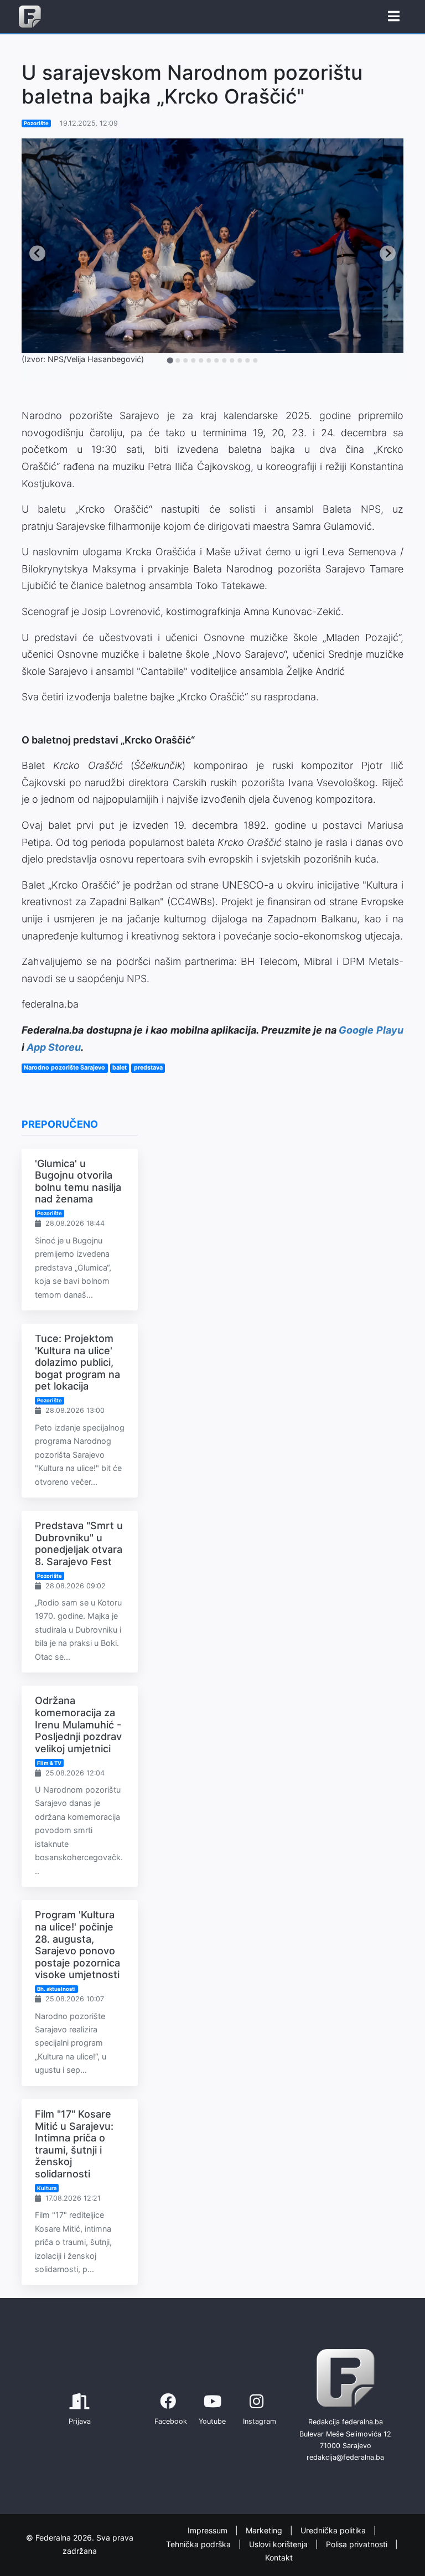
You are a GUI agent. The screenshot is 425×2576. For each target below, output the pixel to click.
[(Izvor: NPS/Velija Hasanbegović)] (212, 246)
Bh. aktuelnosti (56, 1989)
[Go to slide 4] (193, 360)
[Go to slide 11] (247, 360)
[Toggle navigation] (394, 17)
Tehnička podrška (199, 2544)
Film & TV (49, 1763)
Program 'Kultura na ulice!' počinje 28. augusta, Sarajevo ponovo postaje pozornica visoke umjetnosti (77, 1945)
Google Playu (371, 1030)
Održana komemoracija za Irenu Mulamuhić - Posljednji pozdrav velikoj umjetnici (78, 1724)
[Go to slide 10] (240, 360)
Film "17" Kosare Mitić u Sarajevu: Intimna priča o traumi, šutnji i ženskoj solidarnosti (74, 2144)
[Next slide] (388, 253)
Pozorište (36, 123)
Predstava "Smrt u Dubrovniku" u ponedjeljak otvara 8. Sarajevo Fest (79, 1543)
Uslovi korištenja (279, 2544)
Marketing (265, 2530)
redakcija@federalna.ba (345, 2457)
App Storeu (54, 1047)
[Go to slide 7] (216, 360)
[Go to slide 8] (224, 360)
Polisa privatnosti (358, 2544)
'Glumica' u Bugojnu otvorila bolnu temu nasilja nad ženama (78, 1181)
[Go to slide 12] (255, 360)
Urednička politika (334, 2530)
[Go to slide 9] (232, 360)
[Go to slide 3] (185, 360)
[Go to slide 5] (201, 360)
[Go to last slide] (37, 253)
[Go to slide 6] (209, 360)
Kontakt (279, 2557)
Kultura (47, 2188)
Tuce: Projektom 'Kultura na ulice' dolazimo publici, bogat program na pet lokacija (77, 1362)
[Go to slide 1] (170, 360)
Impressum (209, 2530)
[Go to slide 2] (178, 360)
